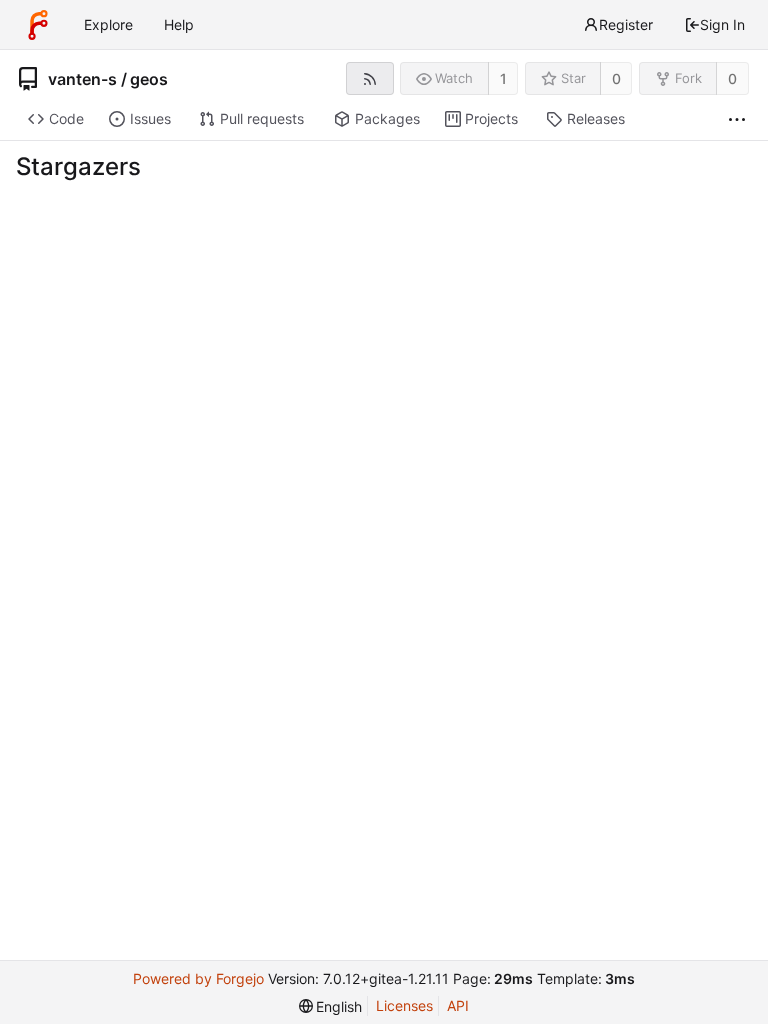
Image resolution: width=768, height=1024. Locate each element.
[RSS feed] (369, 78)
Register (626, 24)
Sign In (722, 24)
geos (149, 79)
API (458, 1005)
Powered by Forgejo (198, 978)
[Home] (38, 25)
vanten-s (82, 79)
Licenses (404, 1005)
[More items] (737, 119)
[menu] (331, 1006)
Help (179, 24)
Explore (108, 24)
